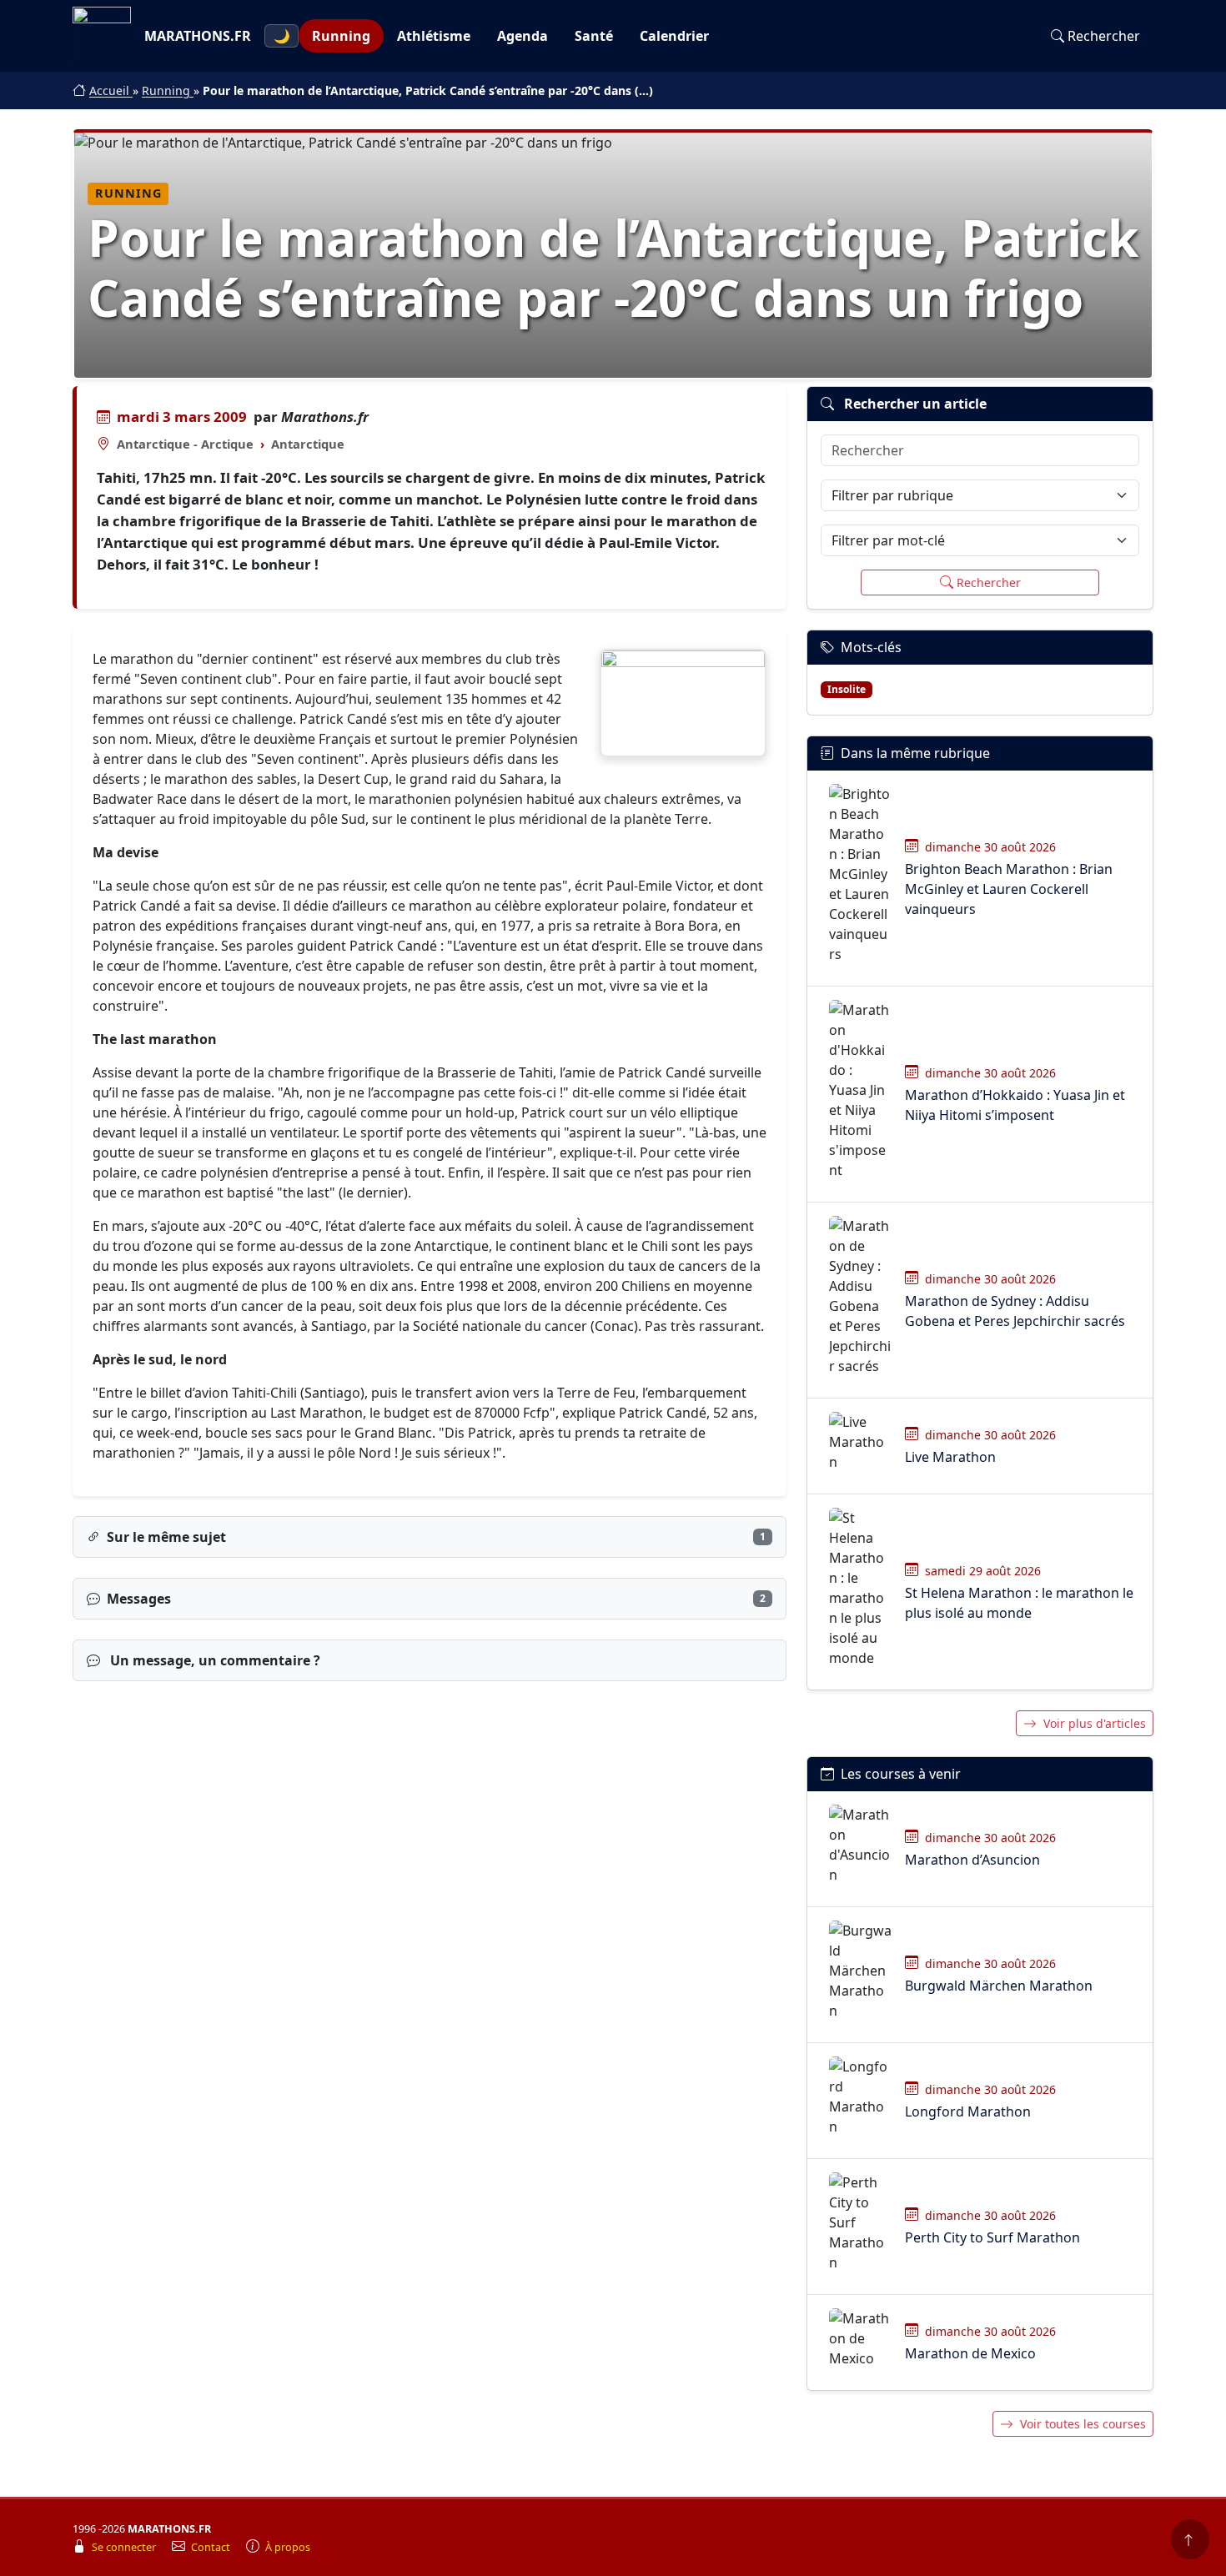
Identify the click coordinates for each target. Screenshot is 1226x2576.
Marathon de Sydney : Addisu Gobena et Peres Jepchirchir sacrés (1015, 1311)
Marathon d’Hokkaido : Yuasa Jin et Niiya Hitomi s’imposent (1015, 1105)
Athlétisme (434, 36)
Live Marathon (950, 1457)
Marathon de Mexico (970, 2353)
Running (341, 36)
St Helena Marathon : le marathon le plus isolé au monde (1019, 1603)
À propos (288, 2547)
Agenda (523, 36)
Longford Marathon (968, 2112)
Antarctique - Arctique (185, 444)
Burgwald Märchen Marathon (999, 1986)
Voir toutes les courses (1083, 2424)
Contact (212, 2547)
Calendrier (674, 36)
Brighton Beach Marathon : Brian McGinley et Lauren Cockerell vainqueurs (1009, 889)
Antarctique (308, 444)
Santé (594, 36)
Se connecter (125, 2547)
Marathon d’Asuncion (972, 1860)
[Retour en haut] (1190, 2539)
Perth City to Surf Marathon (992, 2237)
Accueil (111, 90)
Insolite (847, 689)
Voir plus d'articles (1095, 1723)
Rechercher (1104, 36)
